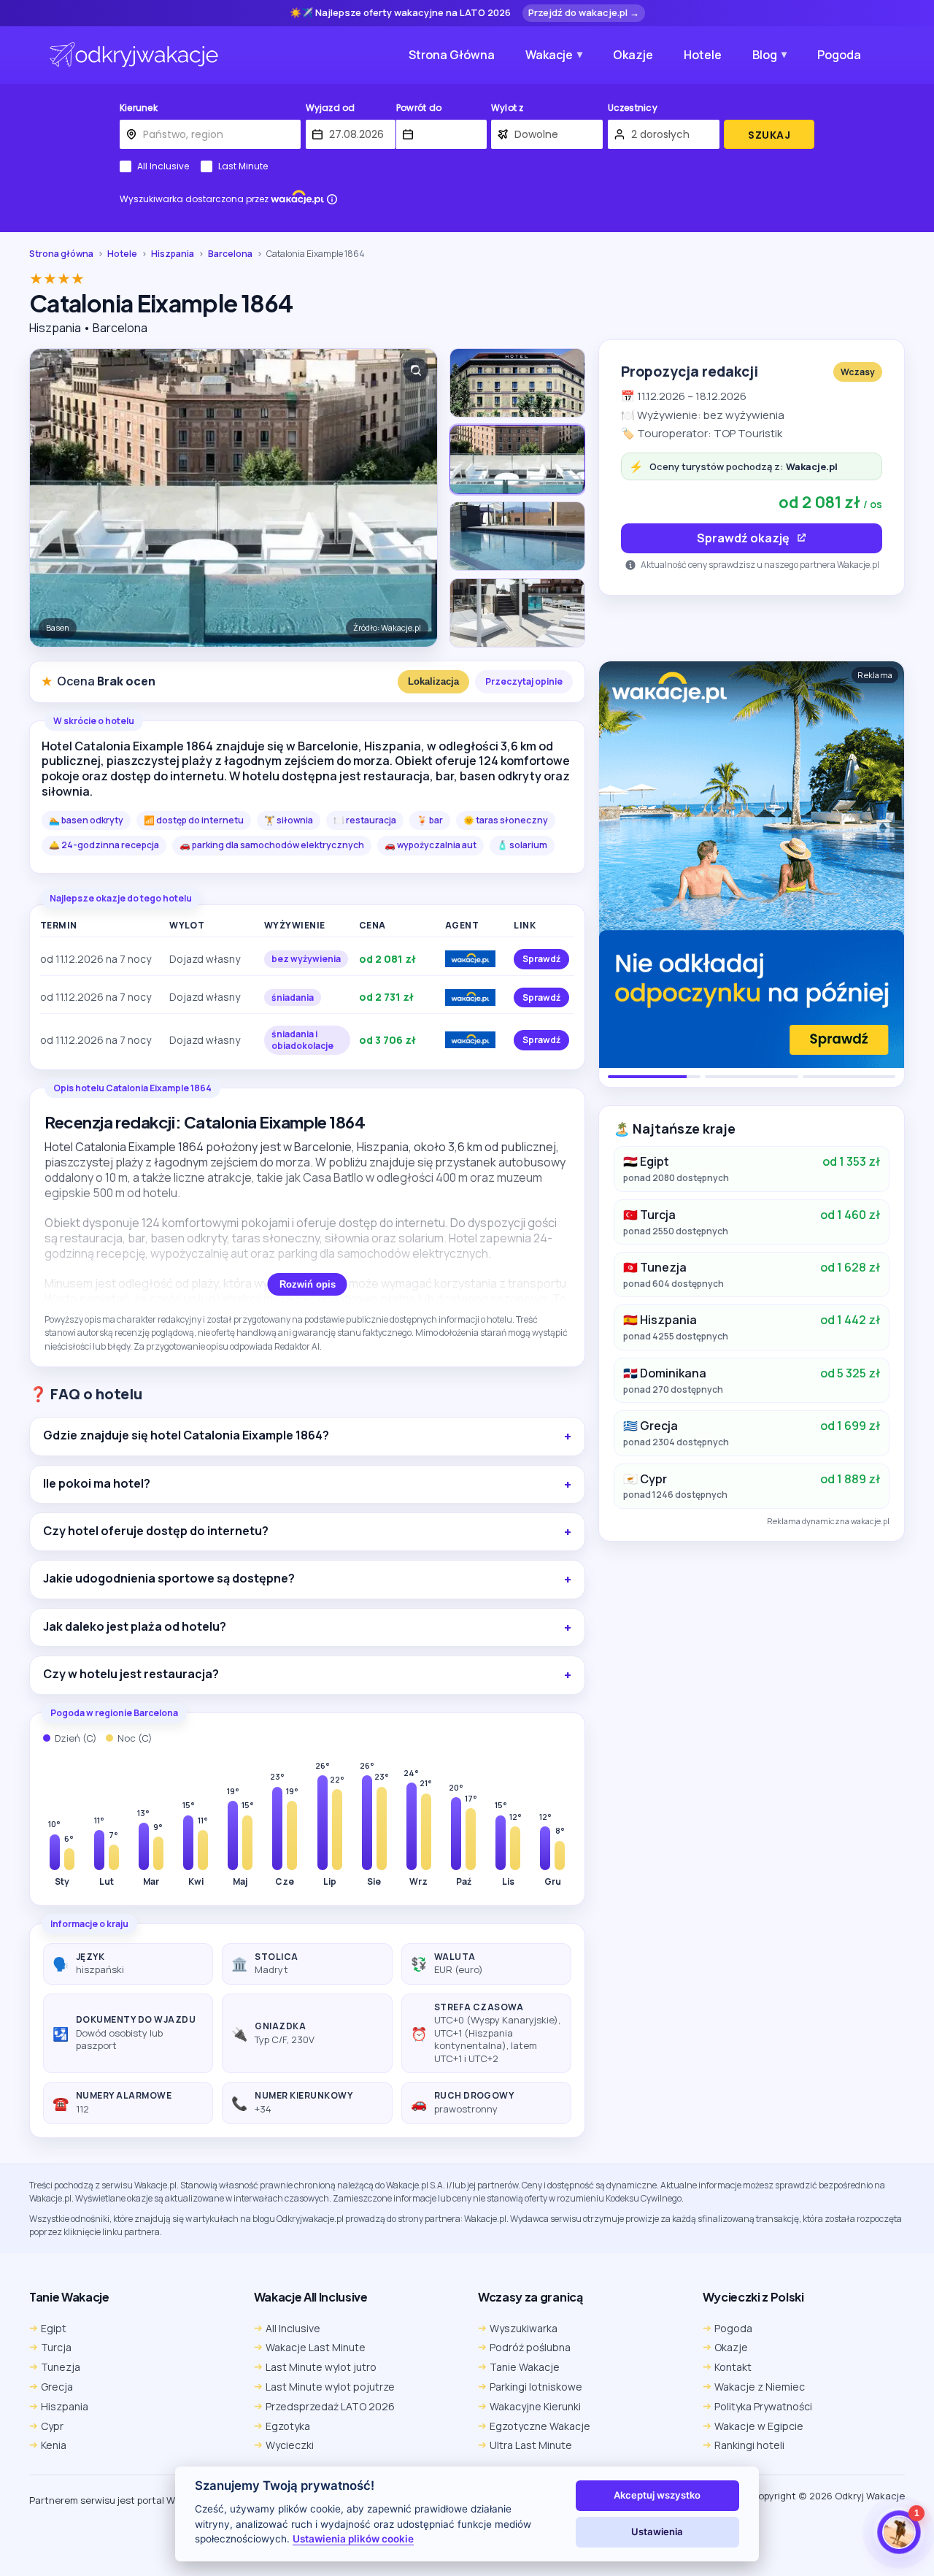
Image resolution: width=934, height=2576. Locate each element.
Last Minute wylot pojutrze (330, 2387)
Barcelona (230, 254)
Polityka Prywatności (763, 2406)
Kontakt (733, 2367)
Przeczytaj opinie (524, 681)
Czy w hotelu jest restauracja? (131, 1674)
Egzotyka (288, 2426)
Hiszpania (173, 254)
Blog (765, 55)
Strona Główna (452, 55)
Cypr (52, 2426)
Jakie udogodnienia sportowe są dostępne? (169, 1579)
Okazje (633, 55)
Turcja (56, 2347)
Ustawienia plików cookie (353, 2539)
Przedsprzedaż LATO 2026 (330, 2406)
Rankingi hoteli (749, 2445)
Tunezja (61, 2367)
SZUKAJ (769, 135)
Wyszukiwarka (524, 2328)
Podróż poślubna (530, 2347)
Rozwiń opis (308, 1284)
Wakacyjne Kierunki (535, 2406)
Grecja (57, 2387)
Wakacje (549, 55)
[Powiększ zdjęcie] (416, 370)
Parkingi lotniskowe (536, 2387)
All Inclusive (163, 166)
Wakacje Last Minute (316, 2347)
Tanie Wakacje (525, 2367)
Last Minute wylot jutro (321, 2367)
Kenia (54, 2445)
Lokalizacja (433, 681)
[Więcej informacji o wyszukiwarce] (332, 199)
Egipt (54, 2328)
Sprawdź (541, 959)
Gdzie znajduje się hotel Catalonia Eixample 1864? (186, 1435)
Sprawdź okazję (743, 538)
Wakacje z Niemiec (760, 2387)
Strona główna (61, 254)
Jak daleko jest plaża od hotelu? (135, 1627)
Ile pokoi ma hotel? (97, 1484)
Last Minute (243, 166)
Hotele (703, 55)
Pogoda (839, 55)
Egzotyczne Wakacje (540, 2426)
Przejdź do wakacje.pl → (584, 12)
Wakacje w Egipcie (759, 2426)
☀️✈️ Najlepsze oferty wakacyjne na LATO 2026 (400, 13)
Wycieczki (290, 2445)
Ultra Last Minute (531, 2445)
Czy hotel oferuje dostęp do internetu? (156, 1531)
